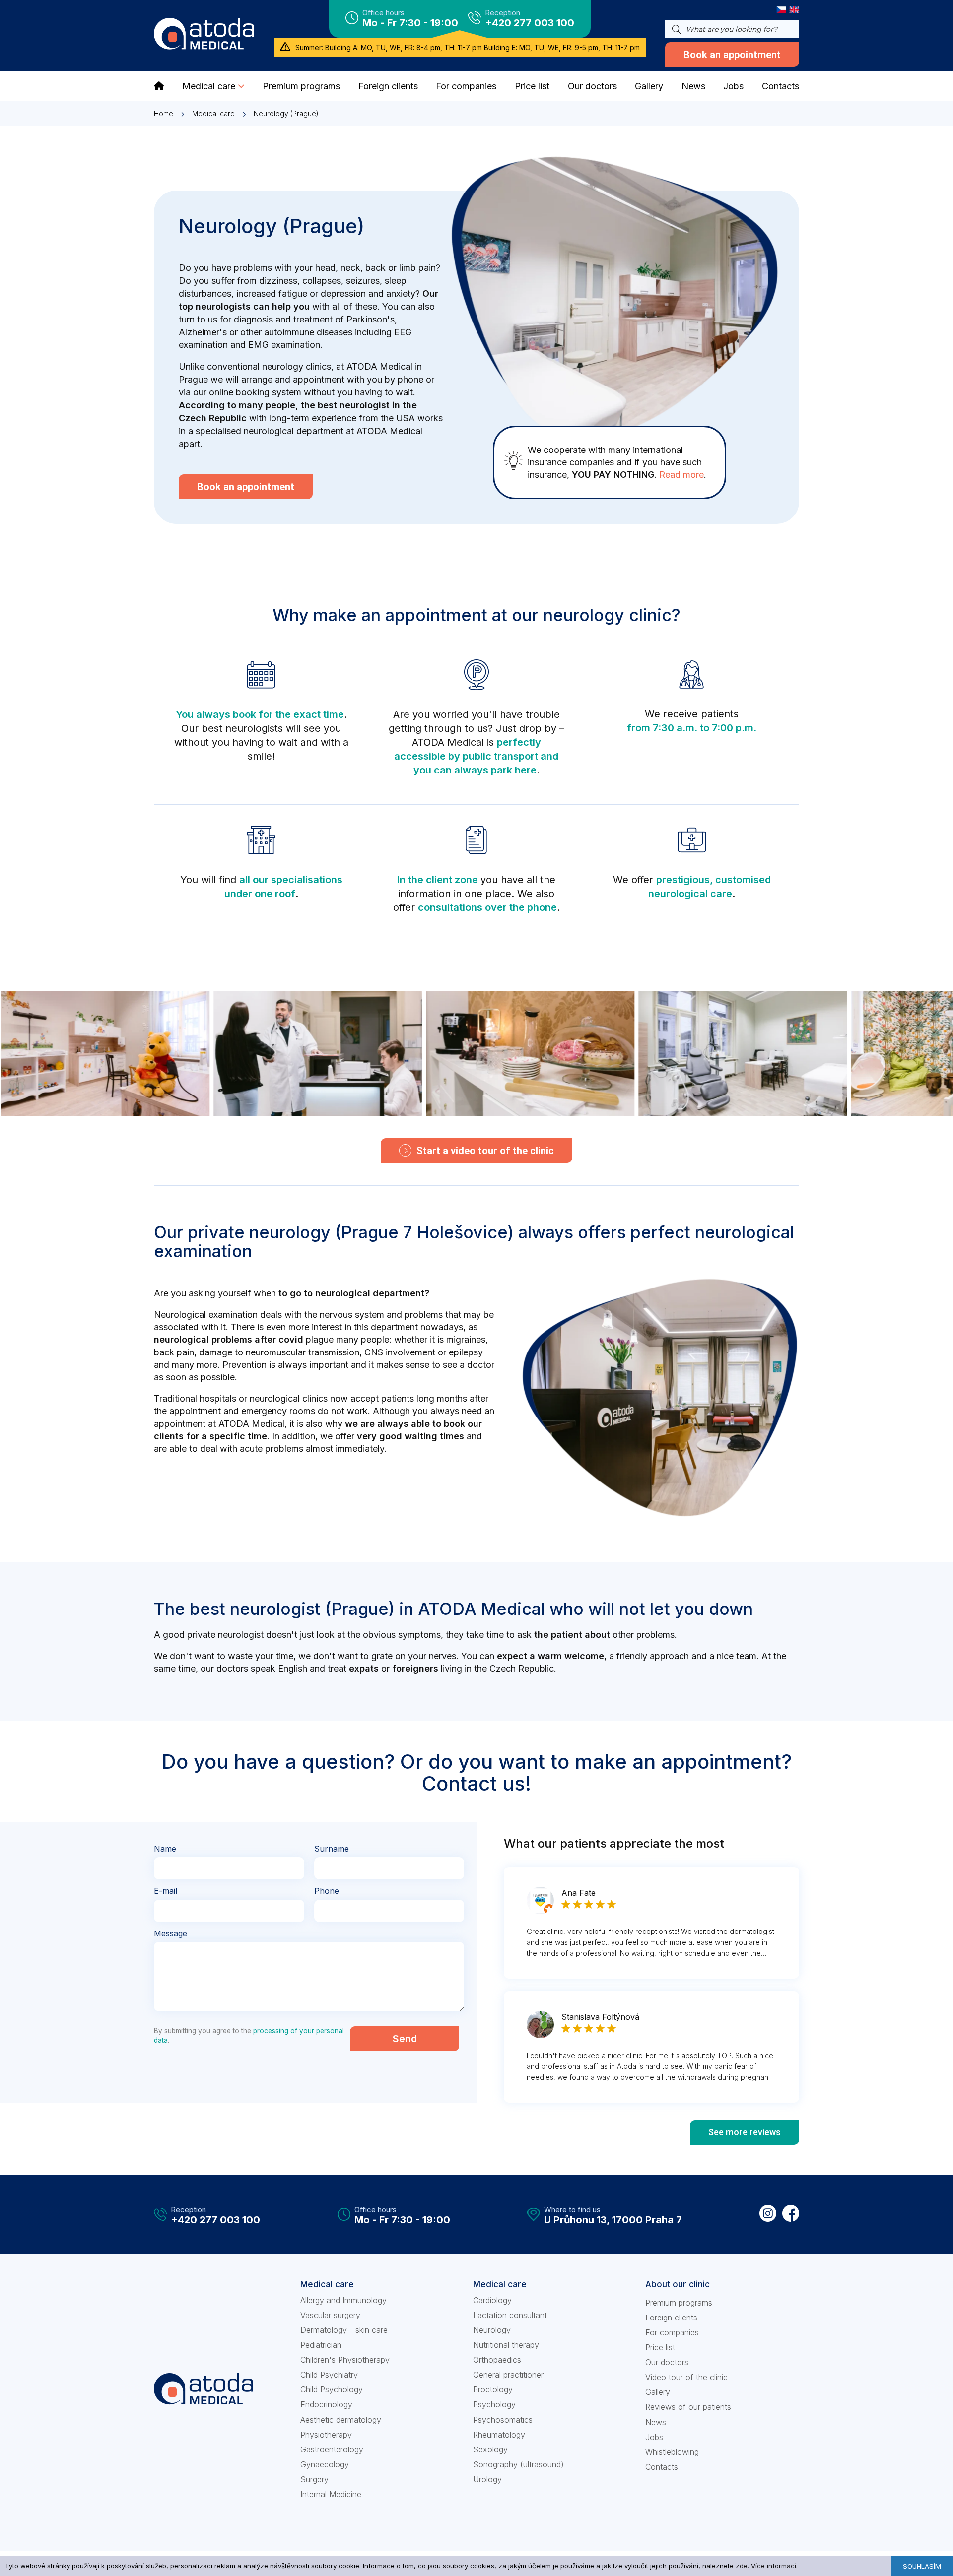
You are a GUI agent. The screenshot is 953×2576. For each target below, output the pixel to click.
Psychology (494, 2404)
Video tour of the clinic (686, 2377)
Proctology (493, 2389)
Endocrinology (326, 2404)
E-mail (166, 1891)
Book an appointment (732, 55)
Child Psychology (332, 2389)
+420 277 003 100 (530, 23)
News (656, 2422)
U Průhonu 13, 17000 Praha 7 (613, 2220)
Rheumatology (499, 2435)
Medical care (213, 113)
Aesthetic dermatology (341, 2420)
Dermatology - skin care (344, 2330)
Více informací (774, 2566)
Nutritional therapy (506, 2345)
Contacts (662, 2467)
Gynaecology (325, 2464)
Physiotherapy (326, 2435)
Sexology (490, 2449)
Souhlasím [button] (922, 2566)
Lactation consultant (510, 2315)
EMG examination (284, 345)
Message (170, 1933)
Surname (332, 1849)
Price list (660, 2347)
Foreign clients (671, 2318)
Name (165, 1849)
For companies (672, 2332)
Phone (327, 1891)
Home (164, 113)
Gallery (658, 2392)
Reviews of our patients (688, 2407)
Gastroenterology (332, 2449)
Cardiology (492, 2300)
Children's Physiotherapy (345, 2360)
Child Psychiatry (329, 2375)
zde (742, 2566)
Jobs (654, 2437)
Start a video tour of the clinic (485, 1151)
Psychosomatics (503, 2420)
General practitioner (508, 2375)
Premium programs (679, 2303)
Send (405, 2039)
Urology (487, 2479)
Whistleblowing (672, 2452)
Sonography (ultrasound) (518, 2464)
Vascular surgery (330, 2315)
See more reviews (745, 2132)
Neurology (492, 2330)
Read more (681, 475)
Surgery (314, 2479)
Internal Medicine (331, 2494)
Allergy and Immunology (343, 2300)
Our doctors (667, 2362)
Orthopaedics (497, 2360)
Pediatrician (321, 2345)
